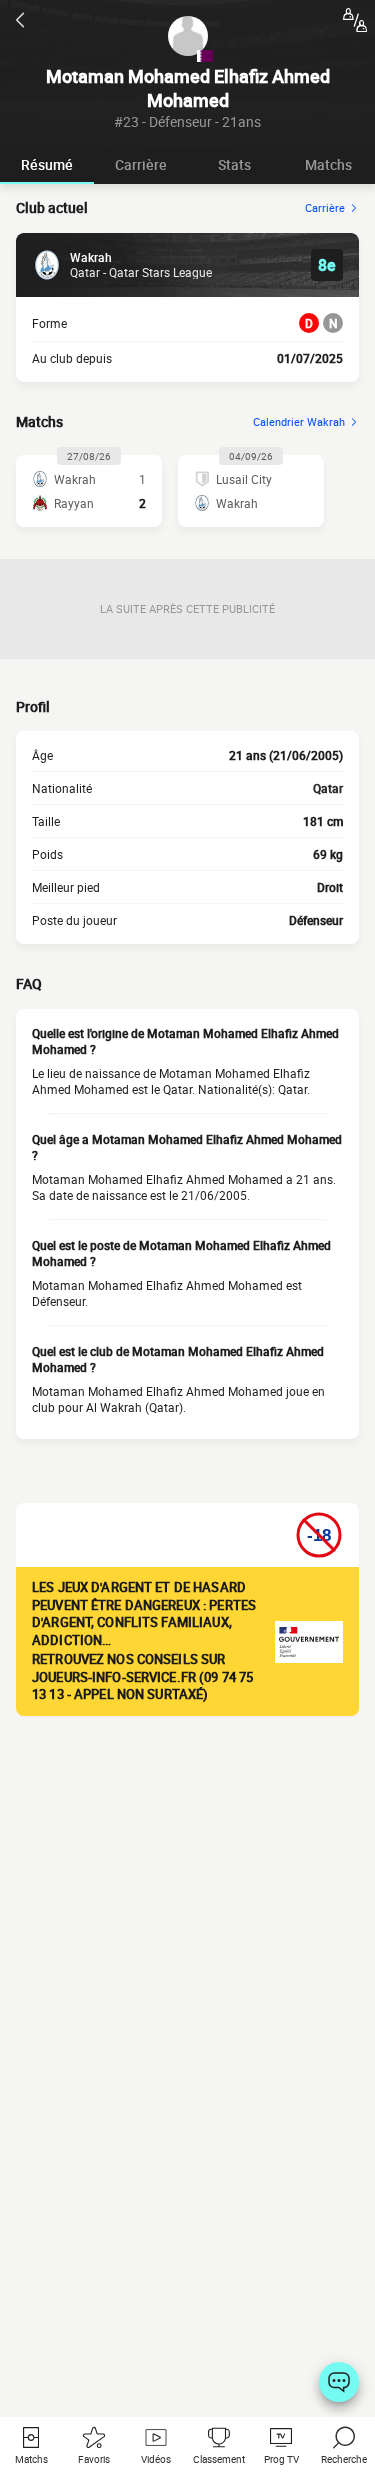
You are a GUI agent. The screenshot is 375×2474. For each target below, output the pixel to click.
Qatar (328, 788)
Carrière (141, 164)
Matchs (328, 164)
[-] (339, 2382)
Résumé (47, 164)
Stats (234, 164)
